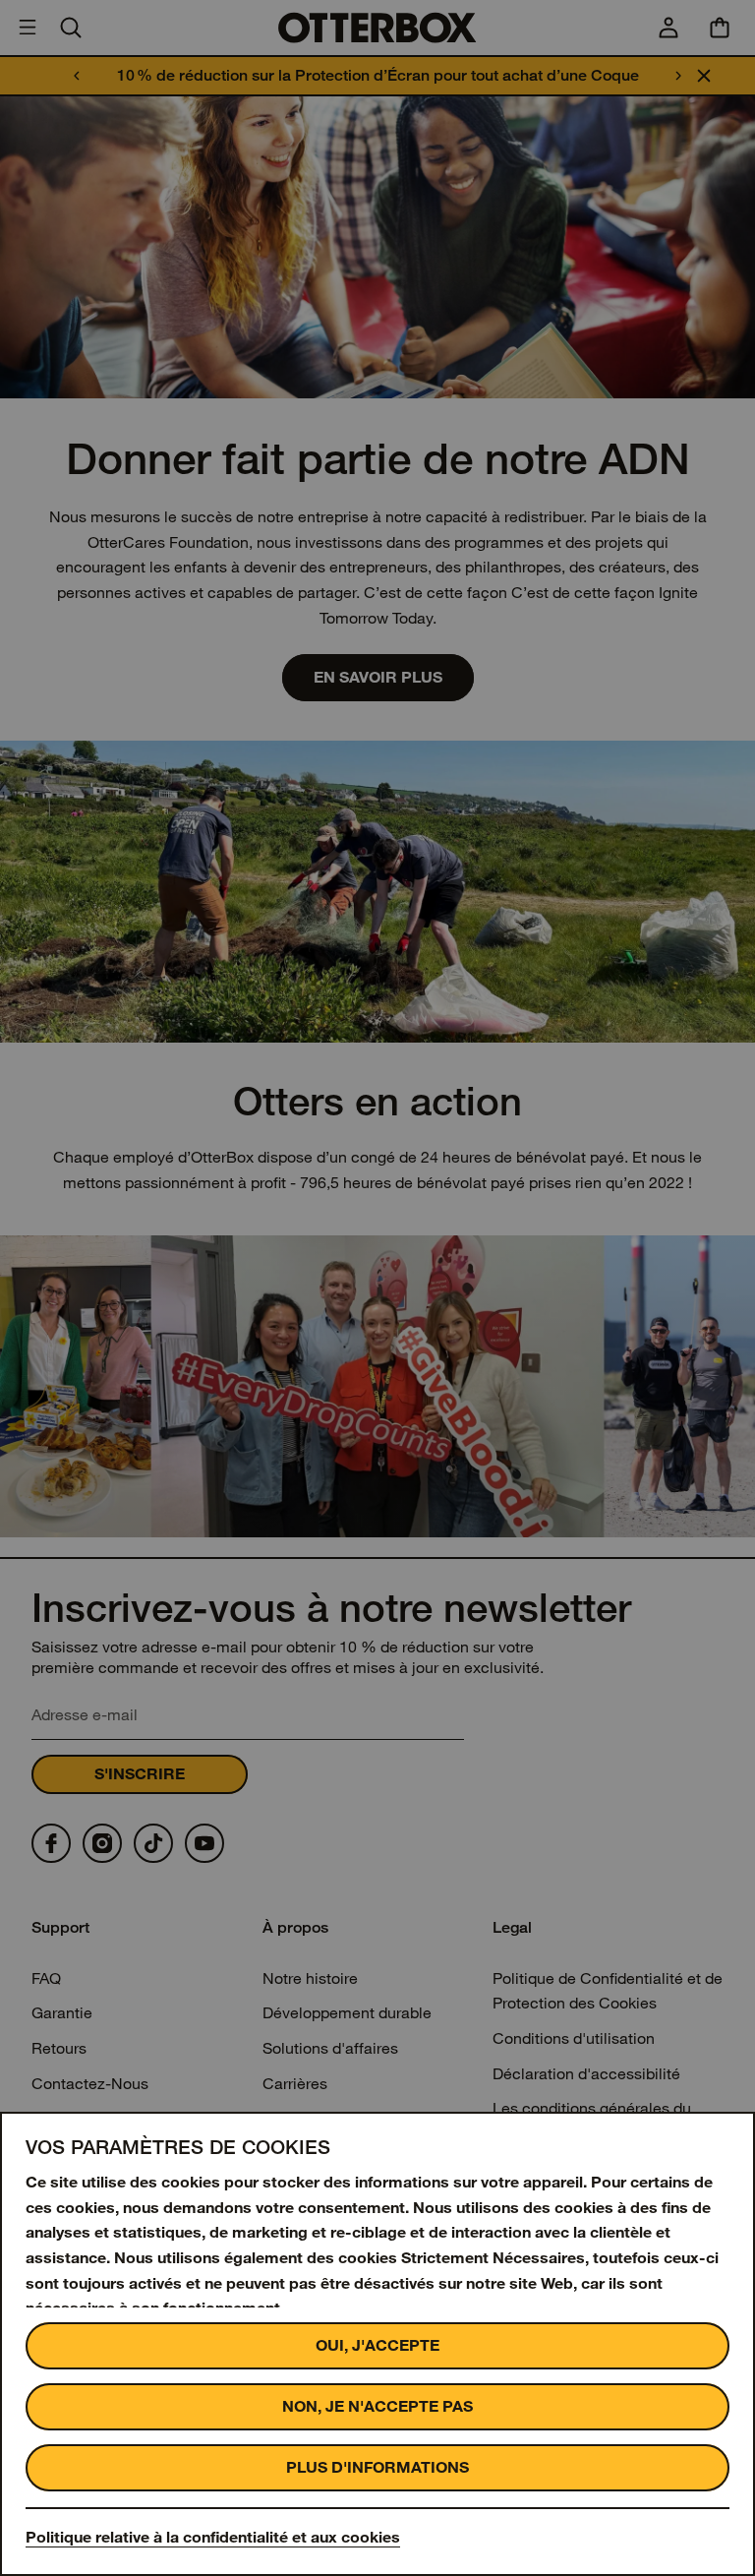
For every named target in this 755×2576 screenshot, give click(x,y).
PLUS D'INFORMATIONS (377, 2467)
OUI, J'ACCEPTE (377, 2345)
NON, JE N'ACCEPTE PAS (377, 2406)
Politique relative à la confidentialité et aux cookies (213, 2537)
